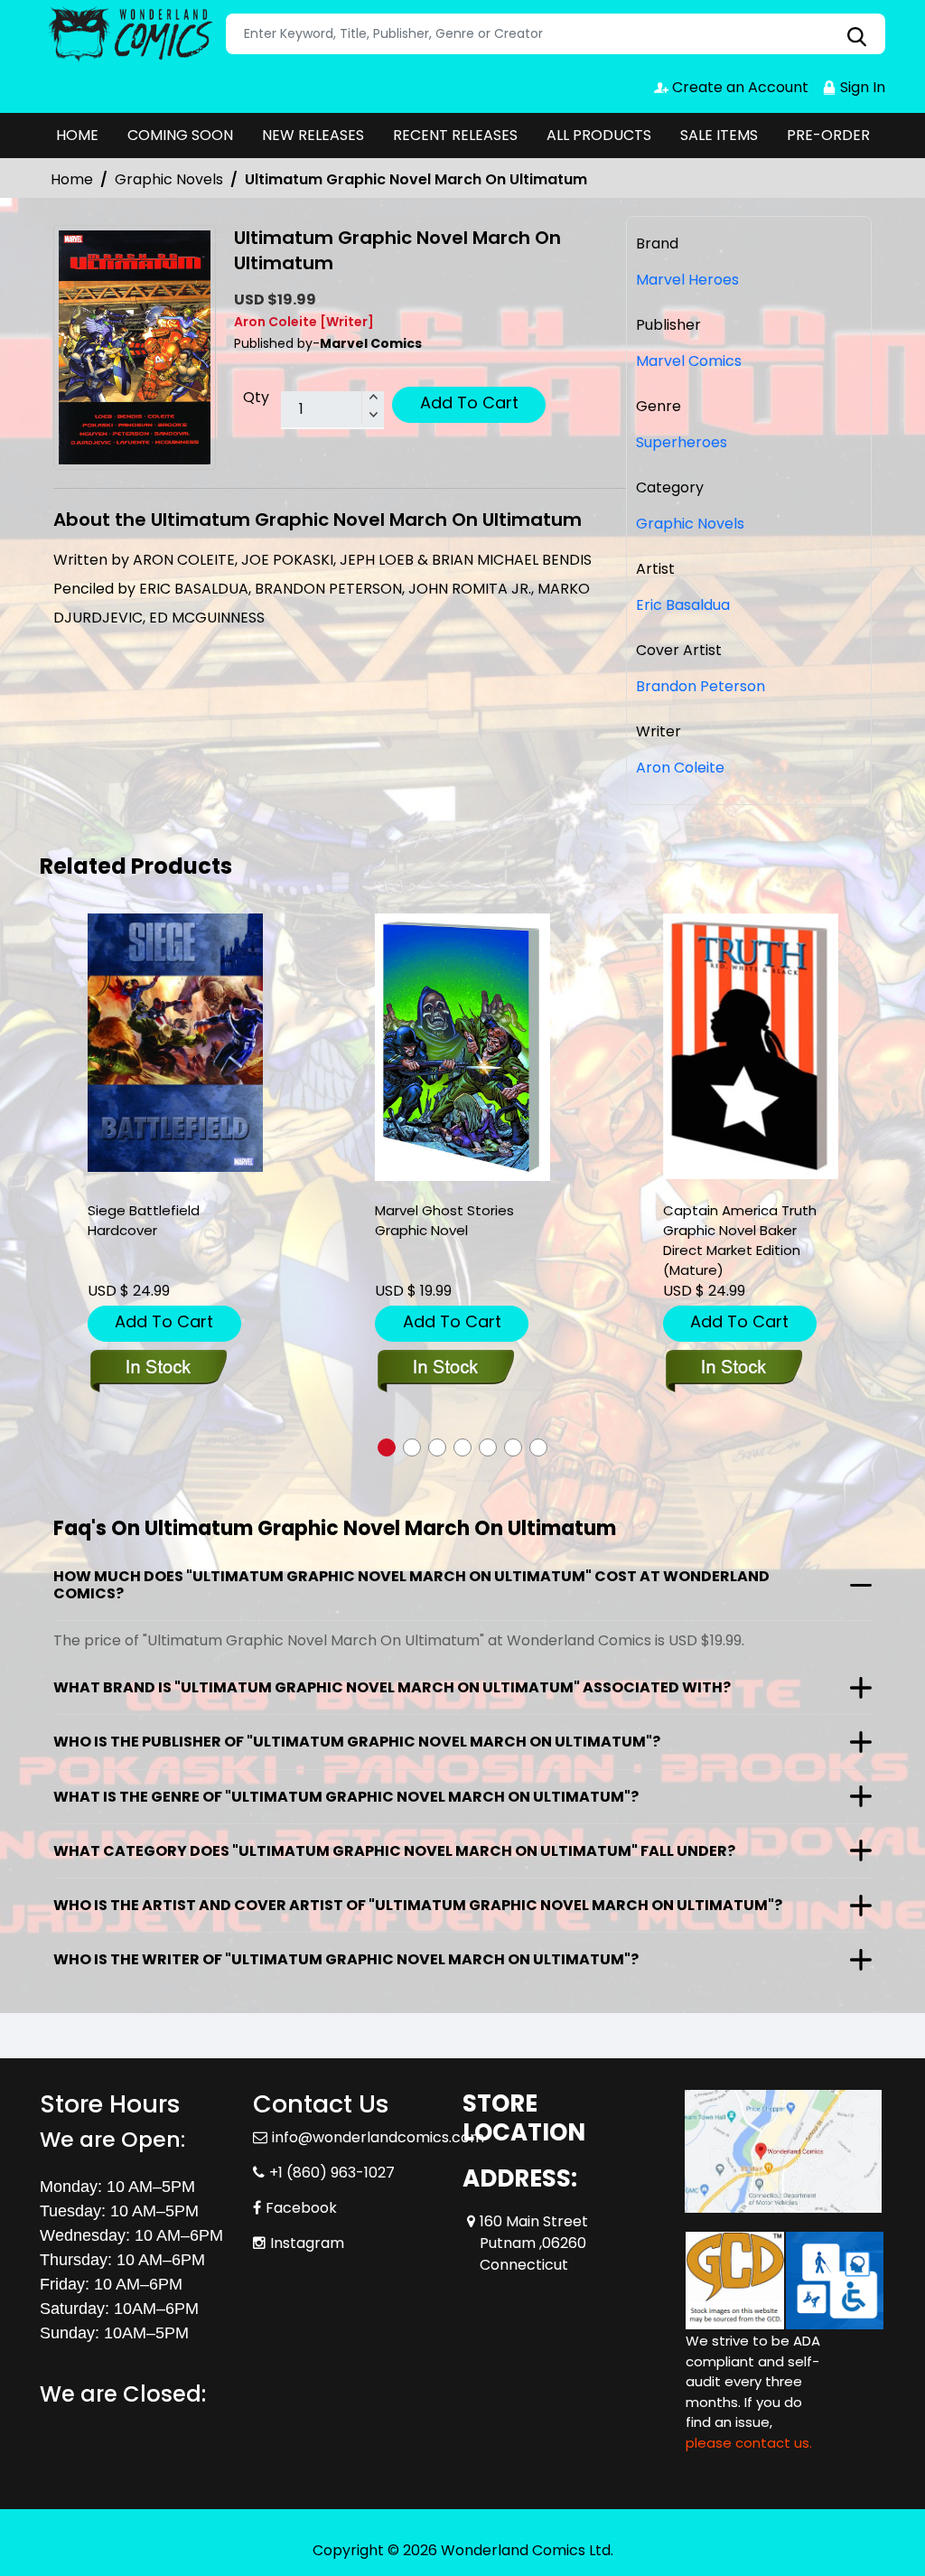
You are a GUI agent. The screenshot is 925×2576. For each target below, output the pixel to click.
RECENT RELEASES (455, 135)
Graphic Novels (169, 179)
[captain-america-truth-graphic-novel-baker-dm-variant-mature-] (751, 1047)
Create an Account (738, 87)
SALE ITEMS (719, 135)
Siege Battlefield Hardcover (144, 1220)
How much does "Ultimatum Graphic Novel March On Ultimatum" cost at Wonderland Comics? (411, 1585)
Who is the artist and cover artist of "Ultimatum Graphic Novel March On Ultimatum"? (418, 1905)
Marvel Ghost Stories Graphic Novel (444, 1220)
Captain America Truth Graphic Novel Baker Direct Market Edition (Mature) (740, 1240)
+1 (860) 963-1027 (332, 2173)
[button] (387, 1447)
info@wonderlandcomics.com (378, 2137)
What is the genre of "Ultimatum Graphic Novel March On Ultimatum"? (346, 1797)
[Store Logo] (130, 34)
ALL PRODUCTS (599, 135)
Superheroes (682, 442)
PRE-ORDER (828, 135)
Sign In (861, 87)
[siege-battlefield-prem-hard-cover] (175, 1043)
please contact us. (749, 2443)
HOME (77, 135)
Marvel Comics (689, 361)
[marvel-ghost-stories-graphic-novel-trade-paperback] (462, 1047)
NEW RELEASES (313, 135)
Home (72, 179)
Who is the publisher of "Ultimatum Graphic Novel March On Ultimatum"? (357, 1742)
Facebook (301, 2208)
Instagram (307, 2243)
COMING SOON (180, 135)
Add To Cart (469, 403)
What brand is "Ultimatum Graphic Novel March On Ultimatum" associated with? (392, 1687)
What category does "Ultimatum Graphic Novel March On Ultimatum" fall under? (394, 1851)
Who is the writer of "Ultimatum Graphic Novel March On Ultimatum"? (346, 1959)
